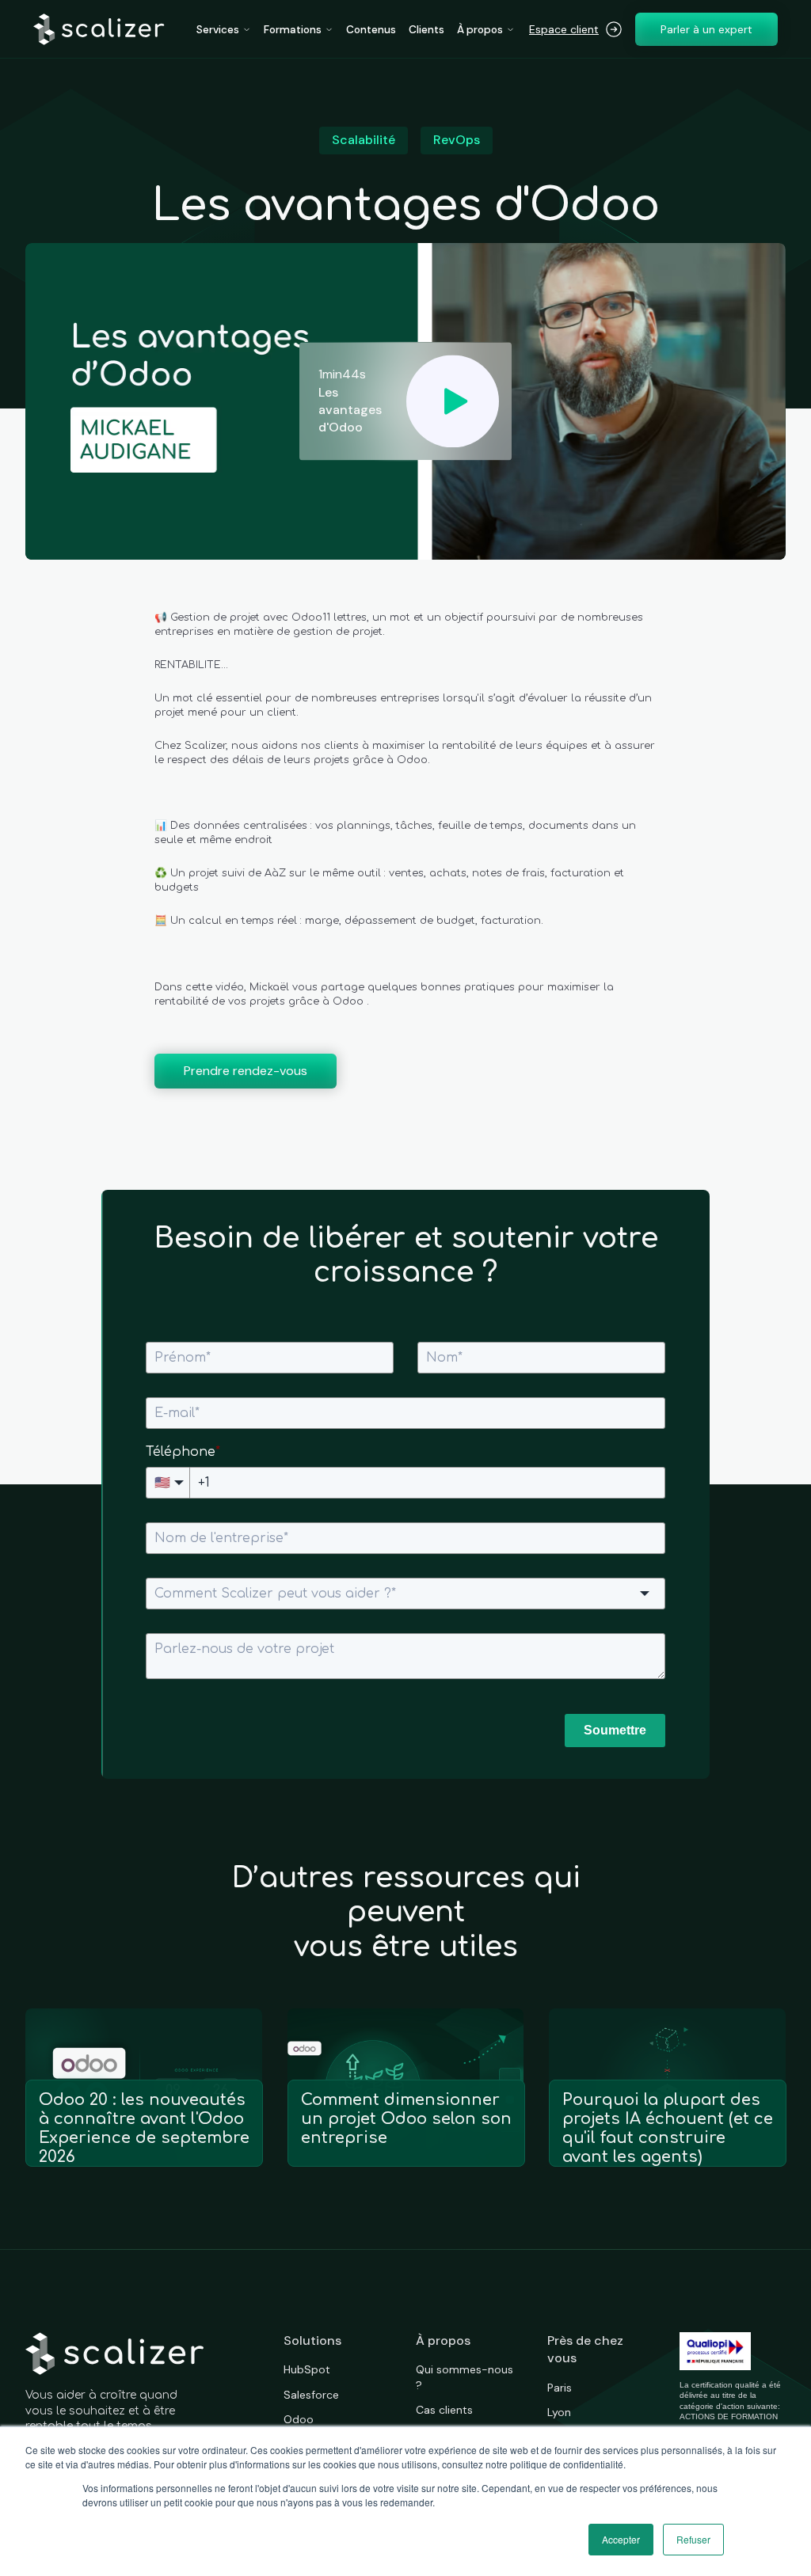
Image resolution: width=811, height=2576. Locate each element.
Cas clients (444, 2410)
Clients (426, 30)
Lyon (559, 2412)
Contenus (371, 30)
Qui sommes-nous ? (465, 2377)
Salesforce (311, 2395)
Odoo (299, 2419)
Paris (560, 2388)
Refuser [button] (693, 2539)
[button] (224, 30)
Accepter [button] (621, 2539)
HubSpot (307, 2369)
